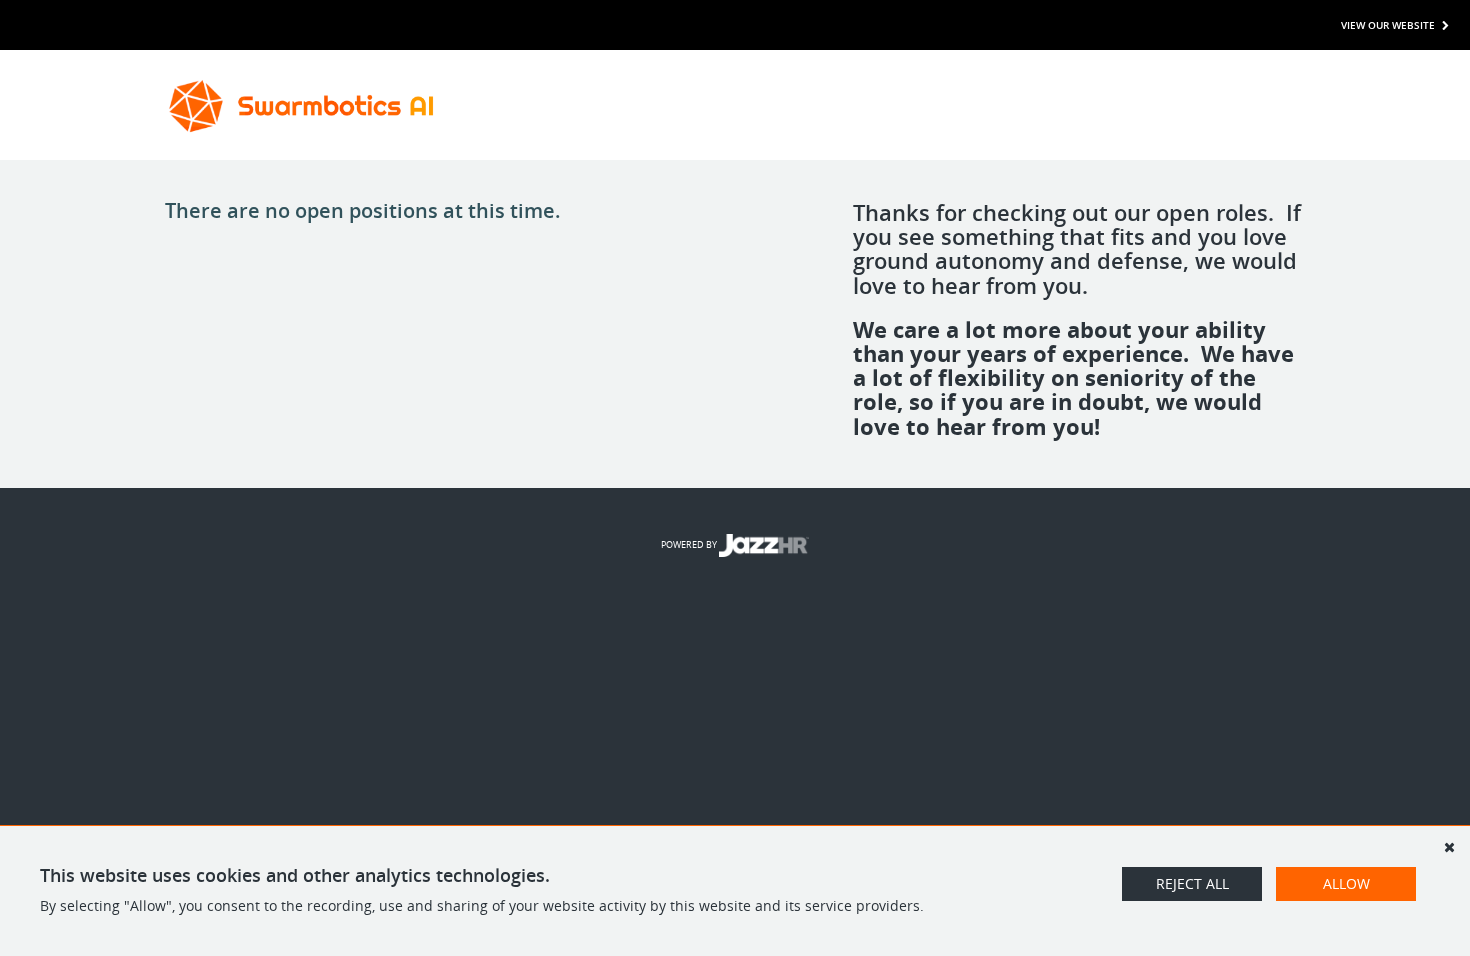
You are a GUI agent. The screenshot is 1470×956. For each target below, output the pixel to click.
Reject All (1192, 883)
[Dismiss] (1449, 847)
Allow (1346, 883)
